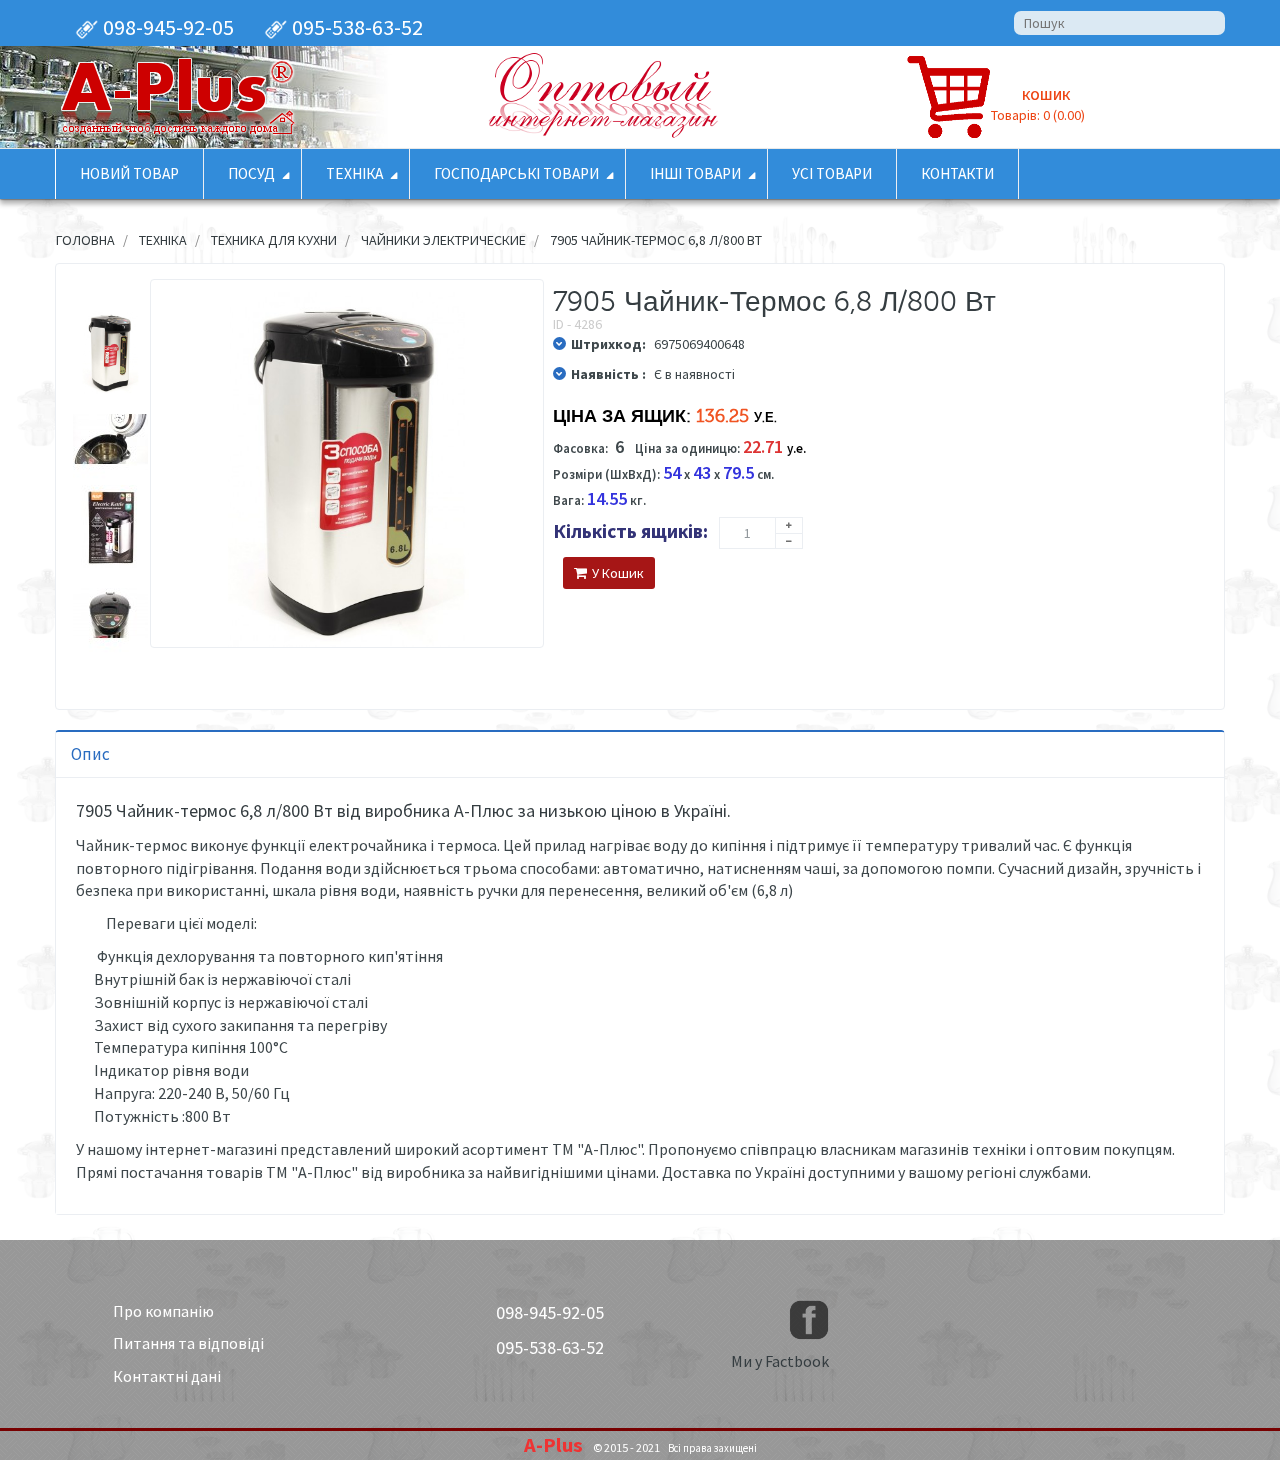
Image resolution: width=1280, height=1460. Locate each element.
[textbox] (1119, 23)
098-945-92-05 (166, 27)
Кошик (1046, 95)
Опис (90, 754)
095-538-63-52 (355, 27)
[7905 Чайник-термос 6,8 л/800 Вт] (110, 352)
